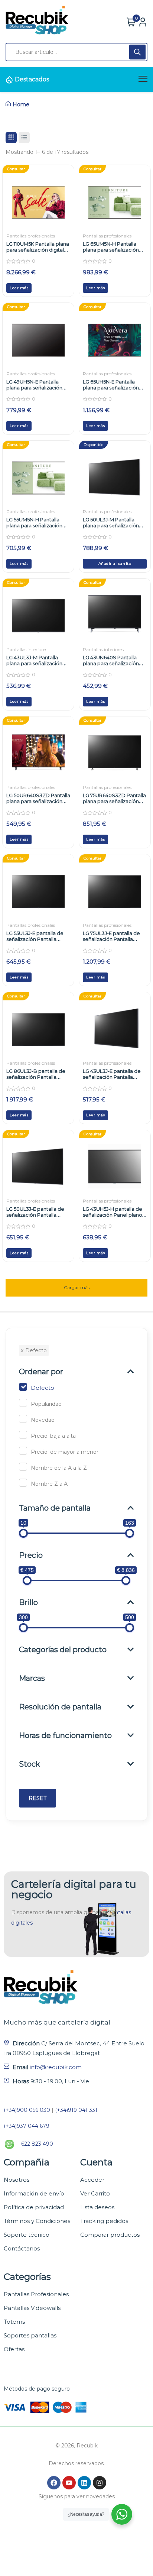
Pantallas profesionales (31, 236)
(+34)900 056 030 (27, 2110)
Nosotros (17, 2180)
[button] (115, 564)
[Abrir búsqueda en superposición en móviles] (76, 52)
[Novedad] (23, 1419)
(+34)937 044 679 (27, 2126)
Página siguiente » (76, 1284)
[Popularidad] (23, 1403)
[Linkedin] (84, 2483)
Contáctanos (22, 2248)
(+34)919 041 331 (76, 2110)
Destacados (32, 79)
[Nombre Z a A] (23, 1483)
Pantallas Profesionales (36, 2294)
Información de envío (34, 2193)
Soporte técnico (27, 2235)
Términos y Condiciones (37, 2221)
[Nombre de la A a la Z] (23, 1467)
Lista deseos (97, 2207)
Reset (38, 1798)
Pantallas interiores (27, 649)
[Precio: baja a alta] (23, 1435)
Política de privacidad (34, 2207)
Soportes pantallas (30, 2335)
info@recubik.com (56, 2067)
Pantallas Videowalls (32, 2308)
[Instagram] (100, 2483)
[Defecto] (23, 1387)
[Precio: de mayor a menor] (23, 1451)
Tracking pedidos (104, 2221)
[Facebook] (54, 2483)
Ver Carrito (95, 2193)
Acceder (92, 2180)
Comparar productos (110, 2235)
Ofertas (14, 2349)
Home (21, 104)
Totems (14, 2322)
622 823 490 (37, 2144)
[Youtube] (69, 2483)
